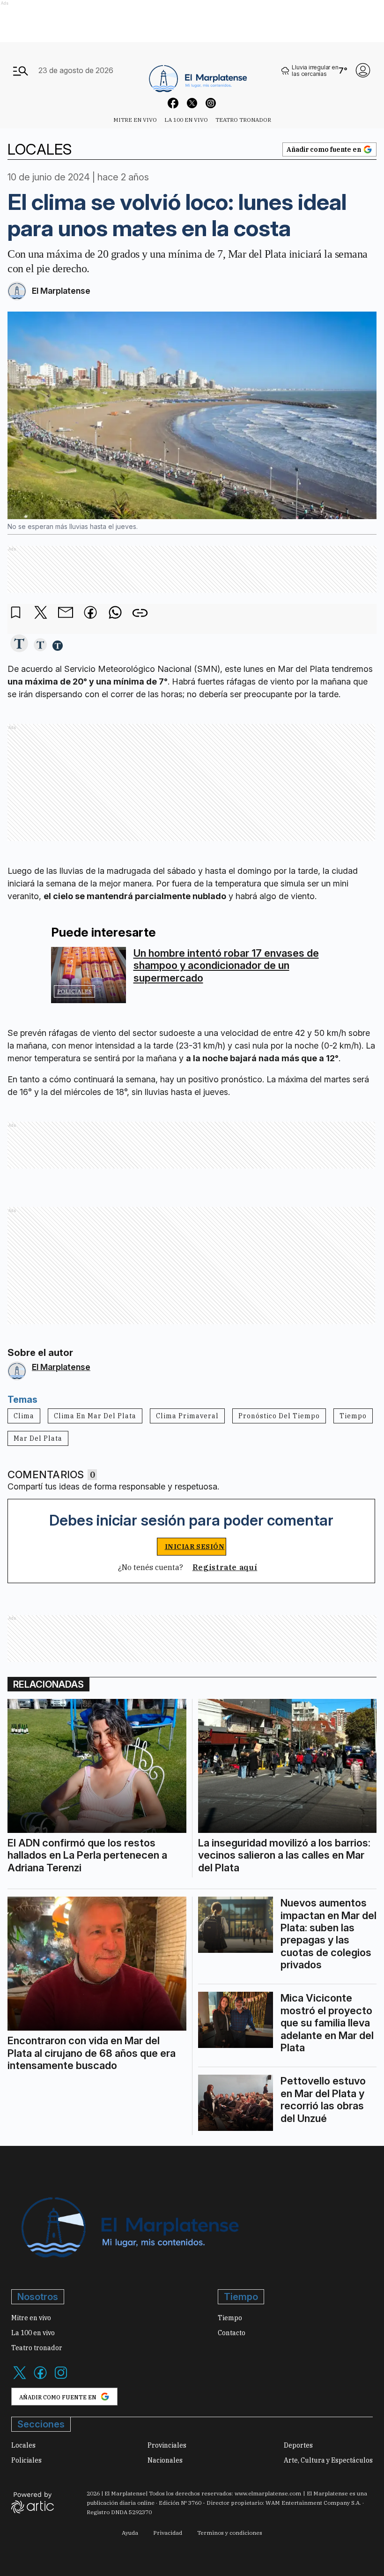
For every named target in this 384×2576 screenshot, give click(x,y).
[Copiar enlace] (140, 613)
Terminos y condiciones (230, 2533)
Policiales (74, 991)
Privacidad (168, 2533)
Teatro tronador (243, 120)
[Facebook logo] (40, 2378)
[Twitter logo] (20, 2378)
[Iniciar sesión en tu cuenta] (363, 70)
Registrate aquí (225, 1567)
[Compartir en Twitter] (41, 613)
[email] (66, 613)
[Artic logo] (33, 2502)
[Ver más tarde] (16, 613)
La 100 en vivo (186, 120)
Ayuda (130, 2533)
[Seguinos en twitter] (192, 104)
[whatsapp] (115, 613)
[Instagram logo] (61, 2378)
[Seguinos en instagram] (211, 104)
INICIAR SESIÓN (195, 1547)
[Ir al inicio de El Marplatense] (197, 71)
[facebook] (90, 613)
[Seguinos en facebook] (173, 104)
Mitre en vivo (135, 120)
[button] (19, 644)
